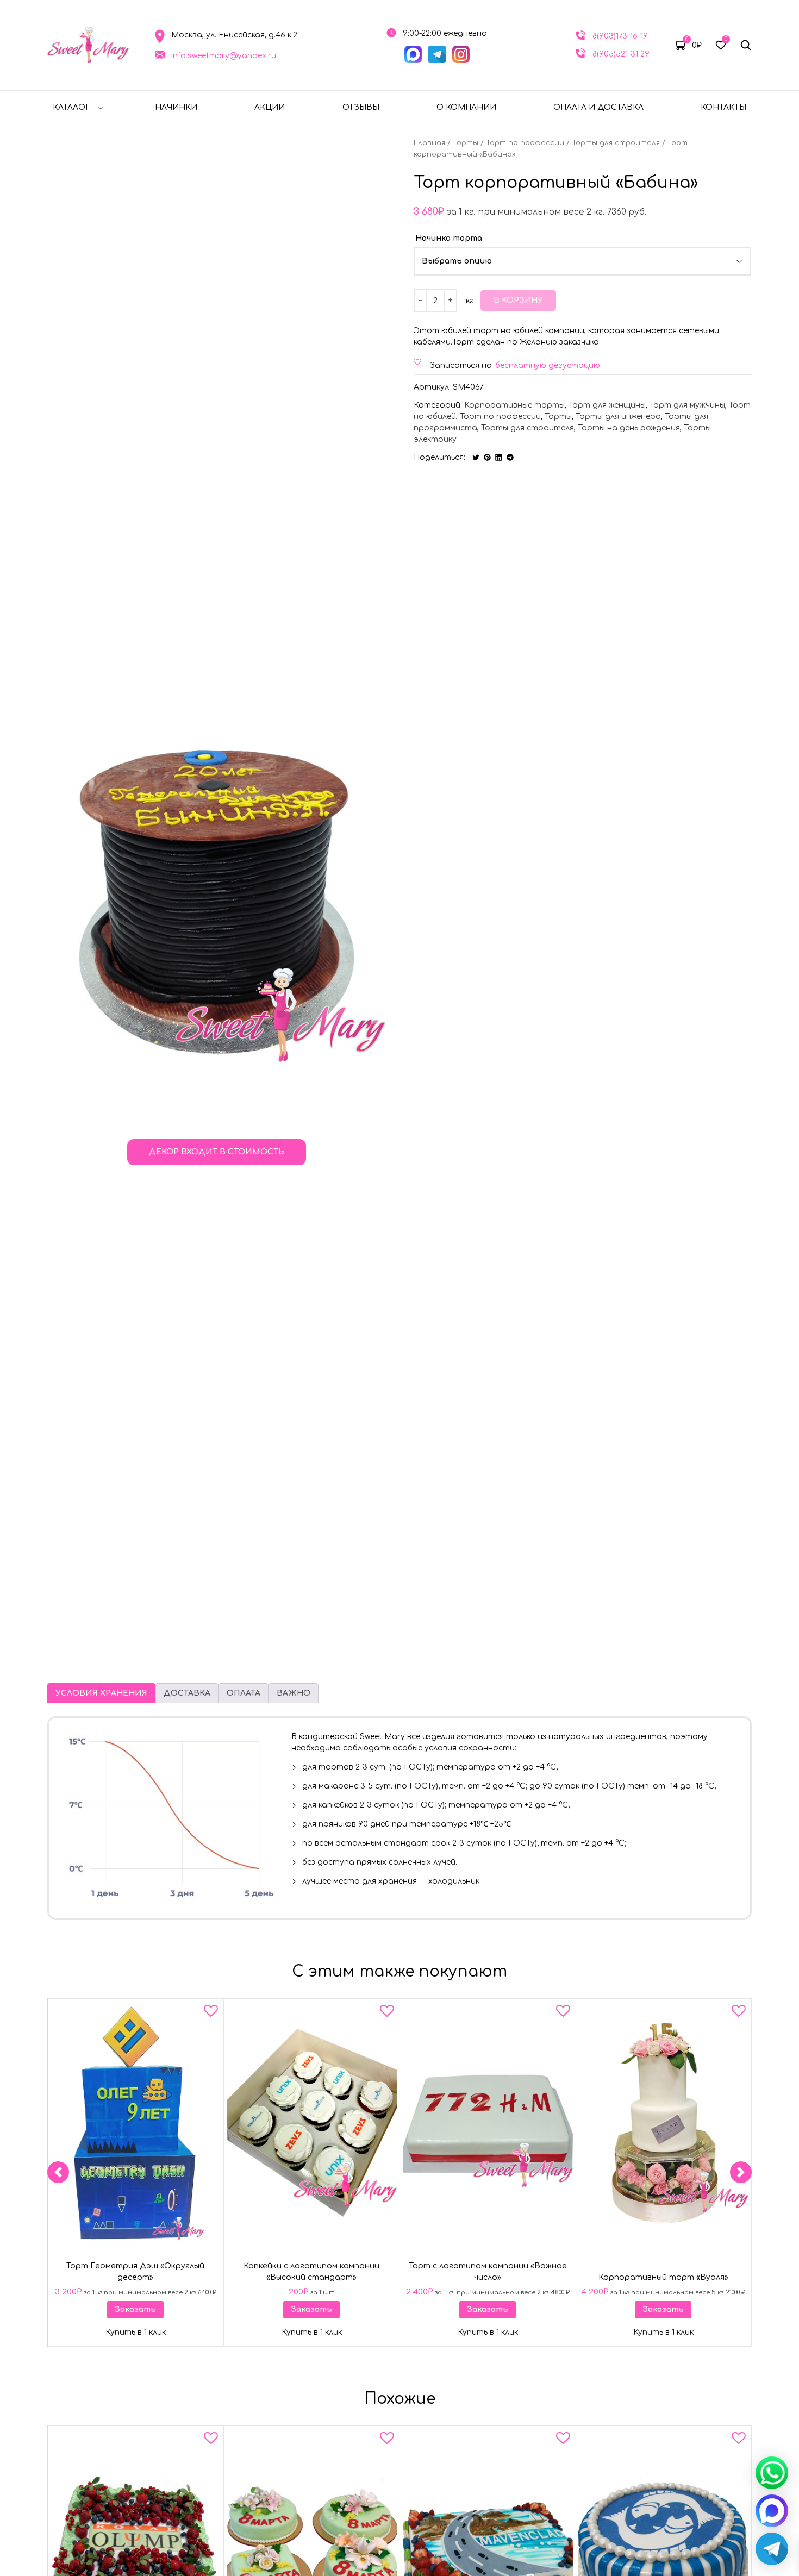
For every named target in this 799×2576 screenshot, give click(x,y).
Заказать (135, 2309)
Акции (270, 107)
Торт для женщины (607, 405)
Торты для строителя (616, 143)
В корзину (518, 300)
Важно (294, 1693)
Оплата (244, 1693)
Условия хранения (101, 1693)
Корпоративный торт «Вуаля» (663, 2277)
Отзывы (361, 107)
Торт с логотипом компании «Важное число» (487, 2272)
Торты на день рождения (629, 428)
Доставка (187, 1693)
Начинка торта (449, 238)
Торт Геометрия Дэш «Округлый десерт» (135, 2272)
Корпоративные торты (514, 405)
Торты (466, 143)
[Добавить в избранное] (211, 2013)
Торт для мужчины (687, 405)
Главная (429, 143)
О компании (466, 107)
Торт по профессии (525, 143)
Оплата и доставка (598, 107)
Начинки (176, 107)
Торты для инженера (618, 417)
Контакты (723, 107)
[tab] (101, 1693)
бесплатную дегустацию (548, 365)
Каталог (71, 107)
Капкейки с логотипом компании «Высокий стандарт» (311, 2272)
